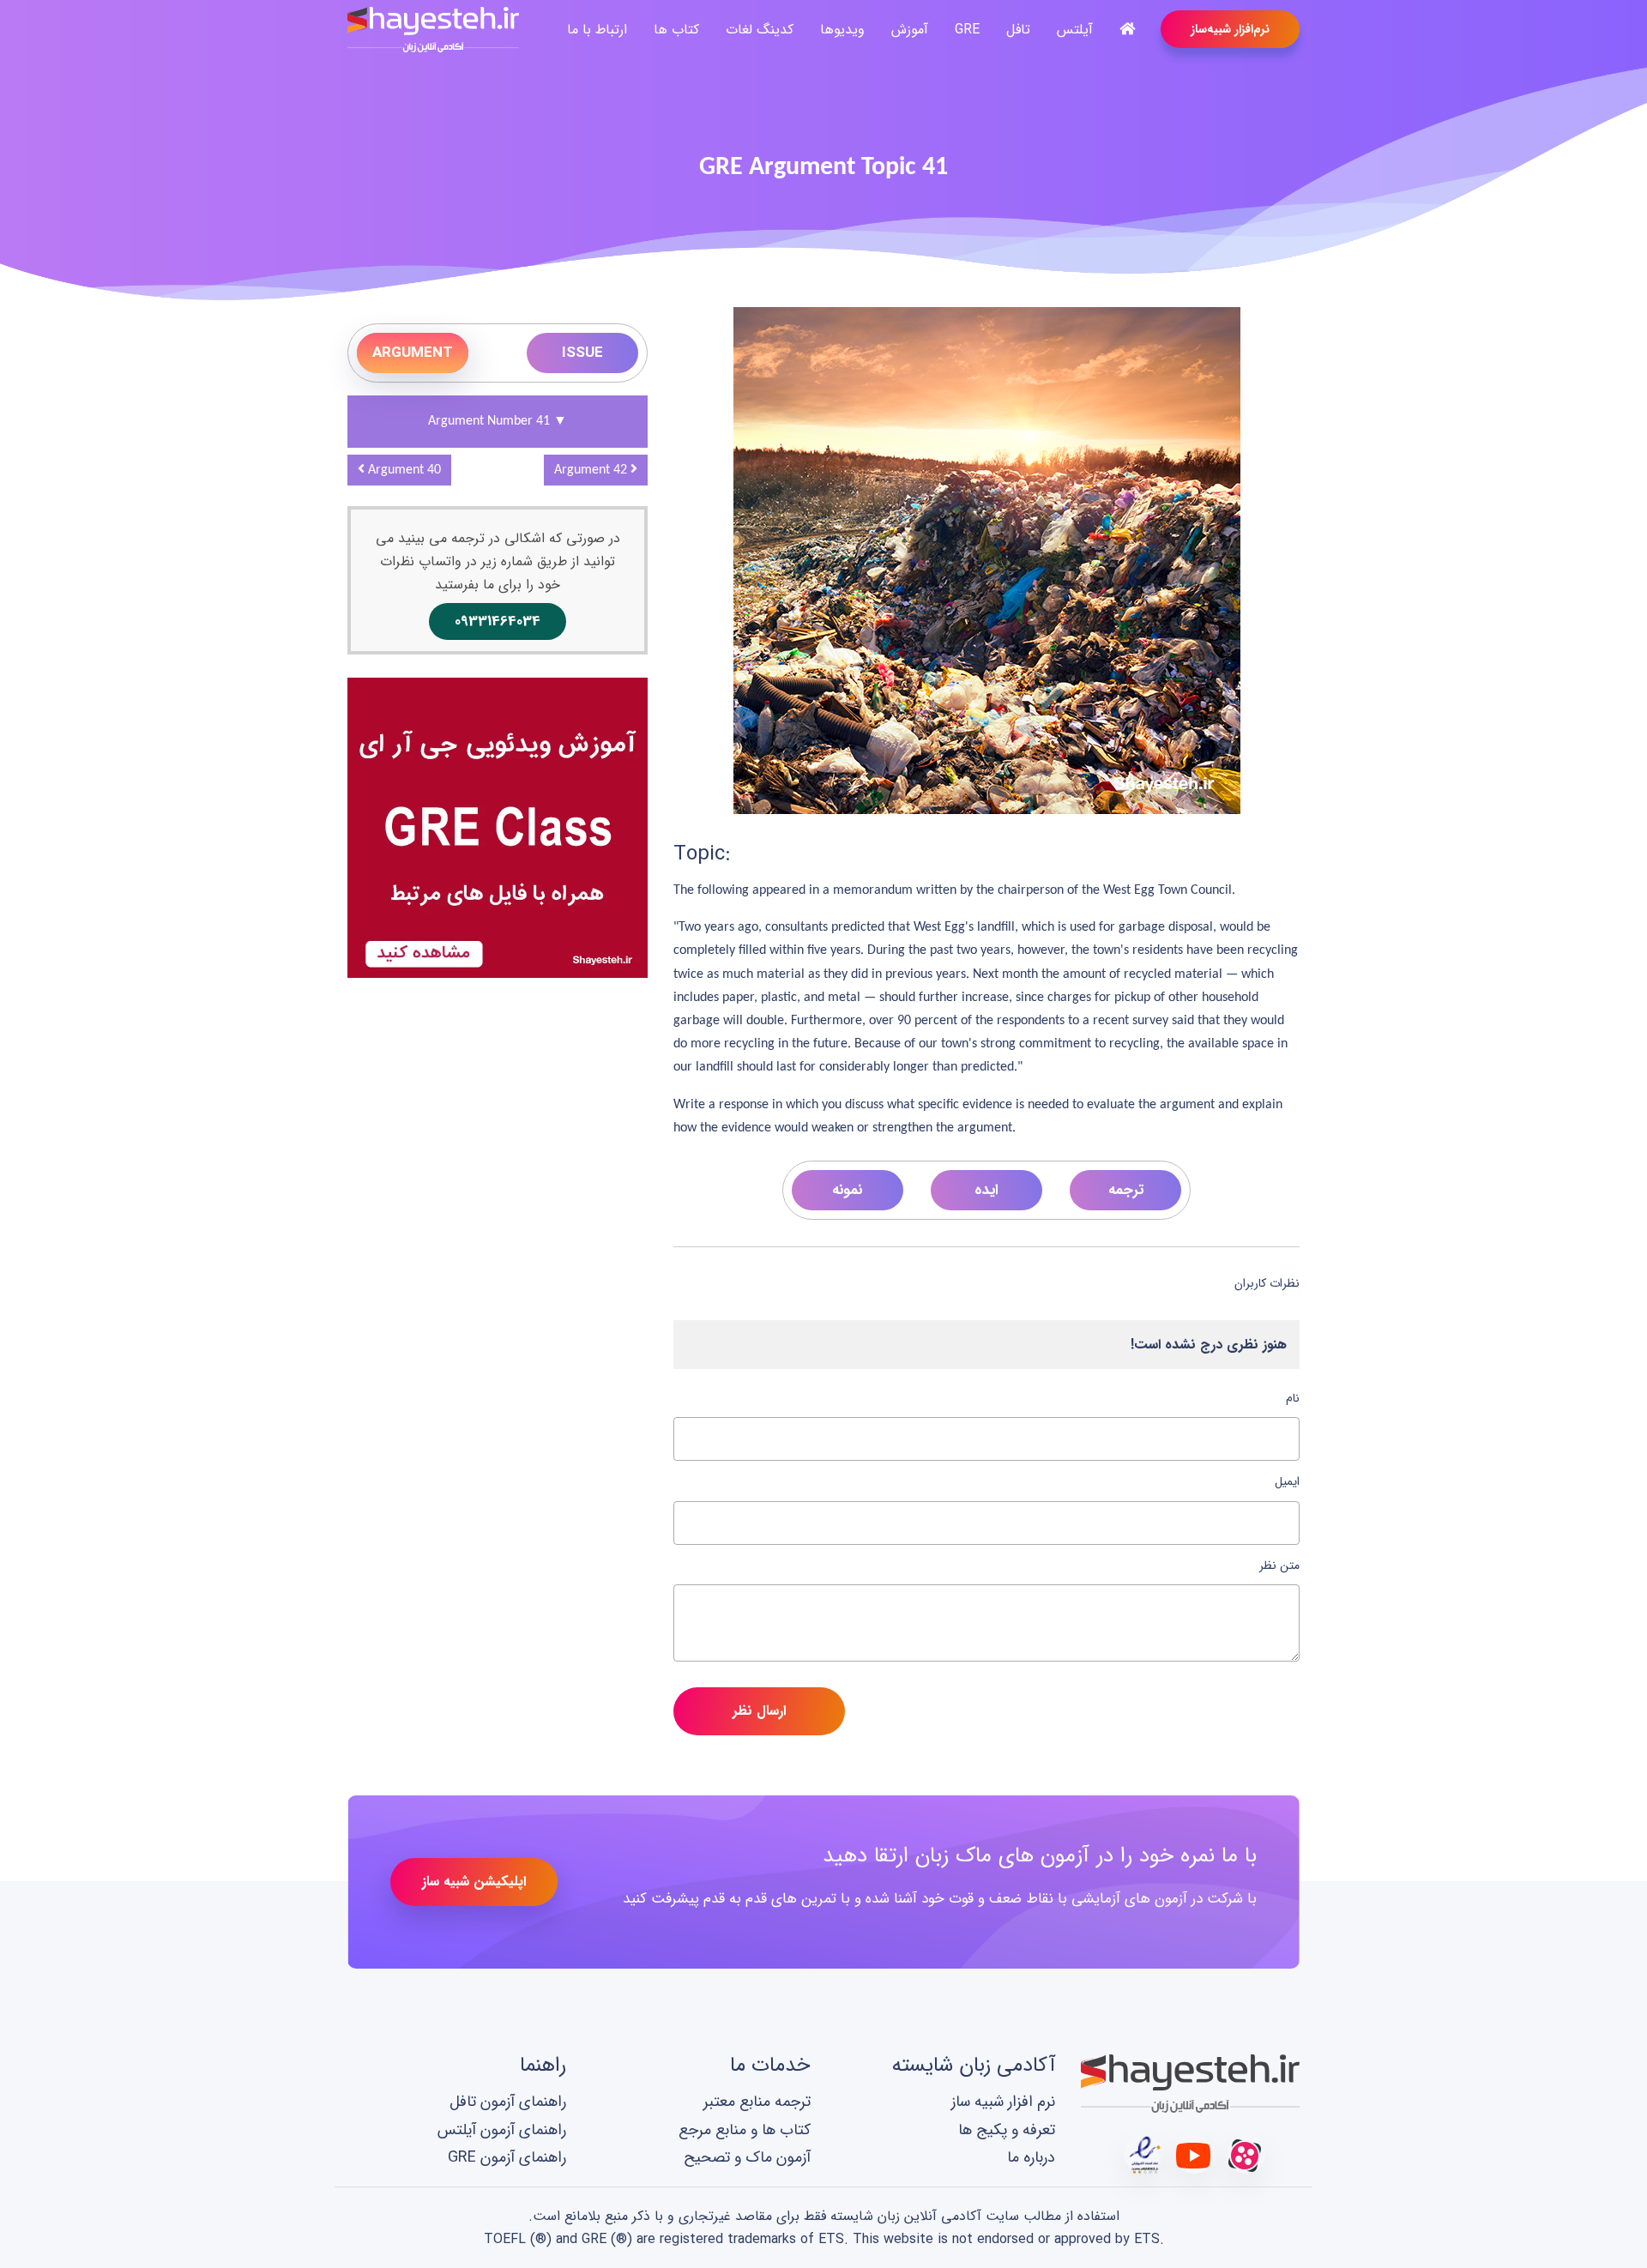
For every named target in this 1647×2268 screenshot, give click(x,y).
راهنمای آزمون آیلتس (502, 2130)
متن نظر (1279, 1565)
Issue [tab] (582, 353)
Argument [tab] (413, 353)
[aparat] (1246, 2154)
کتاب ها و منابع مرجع (745, 2130)
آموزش (910, 30)
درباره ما (1031, 2158)
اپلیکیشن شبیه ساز (474, 1882)
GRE (967, 30)
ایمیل (1287, 1481)
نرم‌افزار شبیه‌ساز (1230, 29)
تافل (1018, 30)
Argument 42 (592, 470)
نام (1293, 1398)
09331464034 (498, 621)
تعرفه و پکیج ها (1007, 2130)
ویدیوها (842, 30)
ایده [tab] (986, 1190)
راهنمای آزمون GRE (507, 2158)
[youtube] (1195, 2154)
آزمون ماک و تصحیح (747, 2158)
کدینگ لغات (760, 30)
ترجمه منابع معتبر (757, 2102)
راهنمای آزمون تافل (508, 2102)
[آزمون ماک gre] (498, 826)
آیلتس (1075, 30)
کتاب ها (676, 30)
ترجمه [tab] (1126, 1190)
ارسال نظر (759, 1711)
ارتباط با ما (597, 30)
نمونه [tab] (847, 1190)
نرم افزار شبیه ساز (1003, 2102)
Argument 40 (403, 470)
